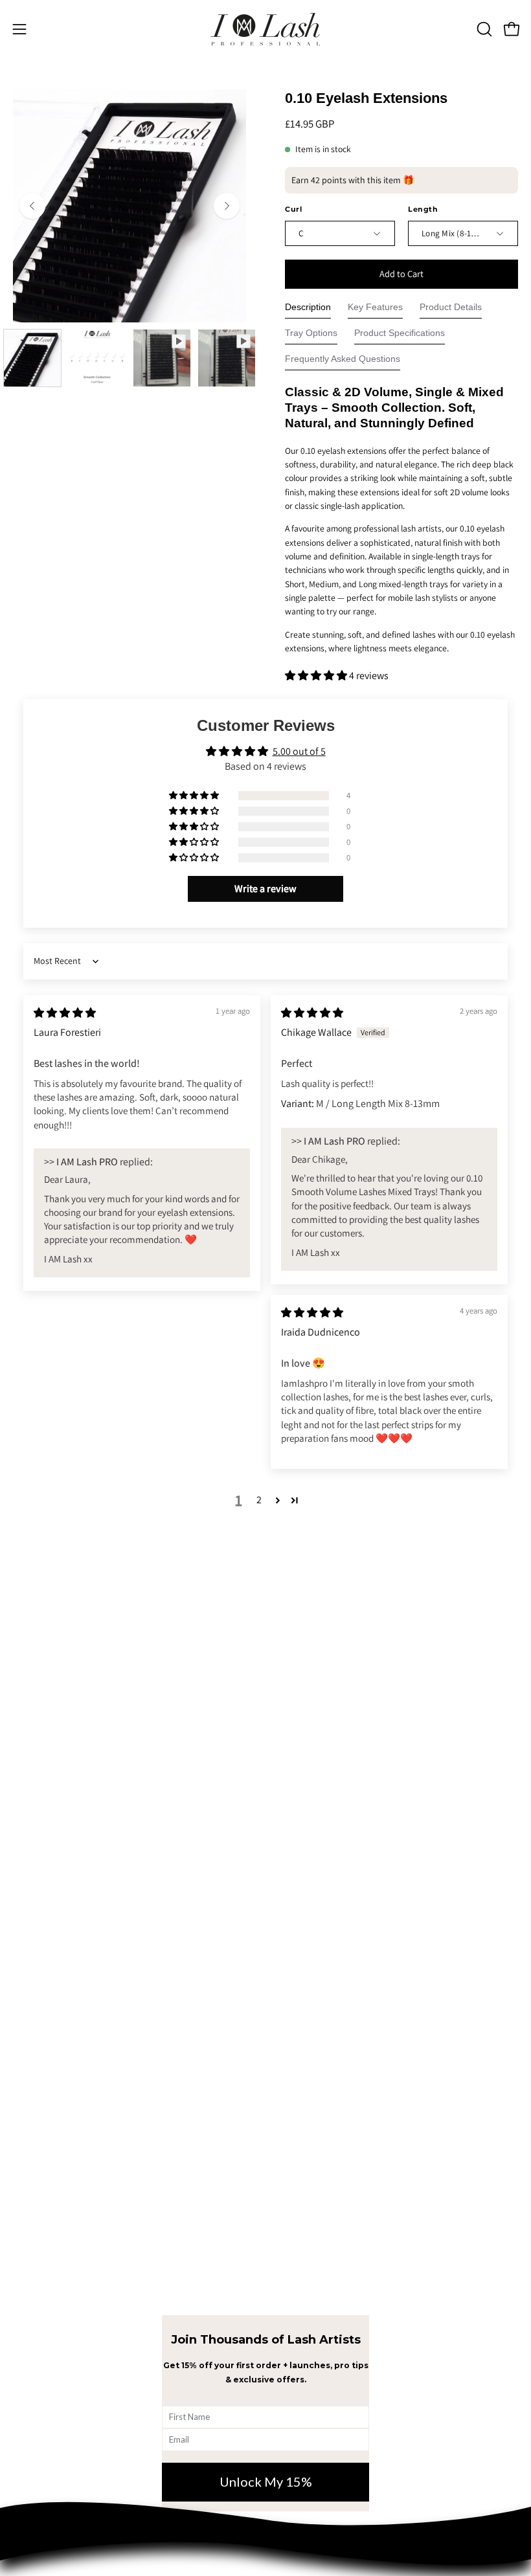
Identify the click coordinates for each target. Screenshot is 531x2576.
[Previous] (32, 206)
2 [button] (259, 1500)
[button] (483, 29)
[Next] (227, 206)
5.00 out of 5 (299, 751)
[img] (65, 1013)
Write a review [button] (265, 889)
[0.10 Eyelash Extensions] (32, 358)
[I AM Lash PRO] (265, 29)
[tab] (308, 310)
